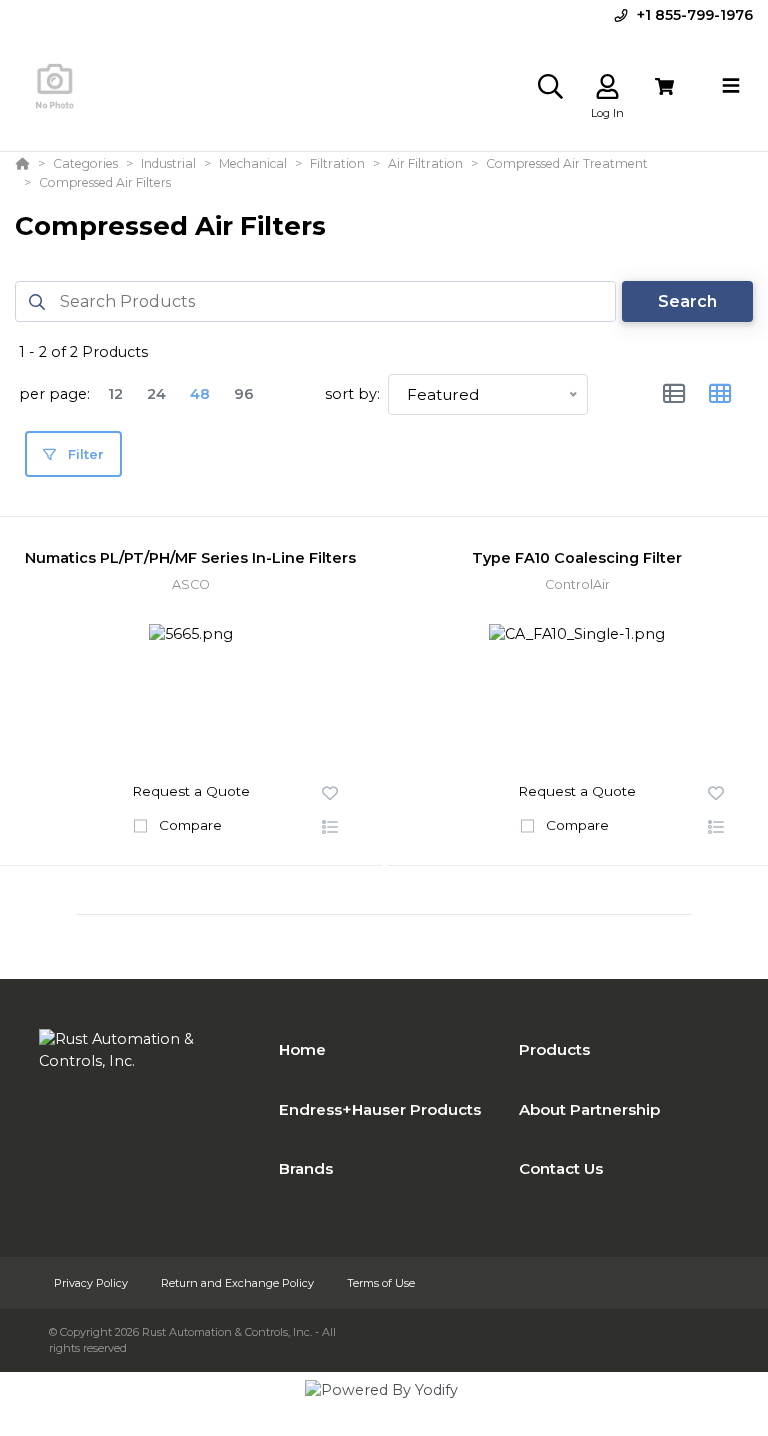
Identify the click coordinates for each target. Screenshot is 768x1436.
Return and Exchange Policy (239, 1283)
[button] (330, 828)
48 (200, 394)
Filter (84, 454)
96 (244, 394)
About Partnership (589, 1109)
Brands (306, 1168)
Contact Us (561, 1168)
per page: (54, 394)
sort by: (352, 394)
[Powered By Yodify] (384, 1408)
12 (115, 394)
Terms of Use (381, 1283)
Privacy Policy (92, 1283)
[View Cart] (664, 86)
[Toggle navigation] (731, 86)
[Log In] (607, 86)
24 (156, 394)
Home (302, 1049)
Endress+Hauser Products (380, 1109)
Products (554, 1049)
